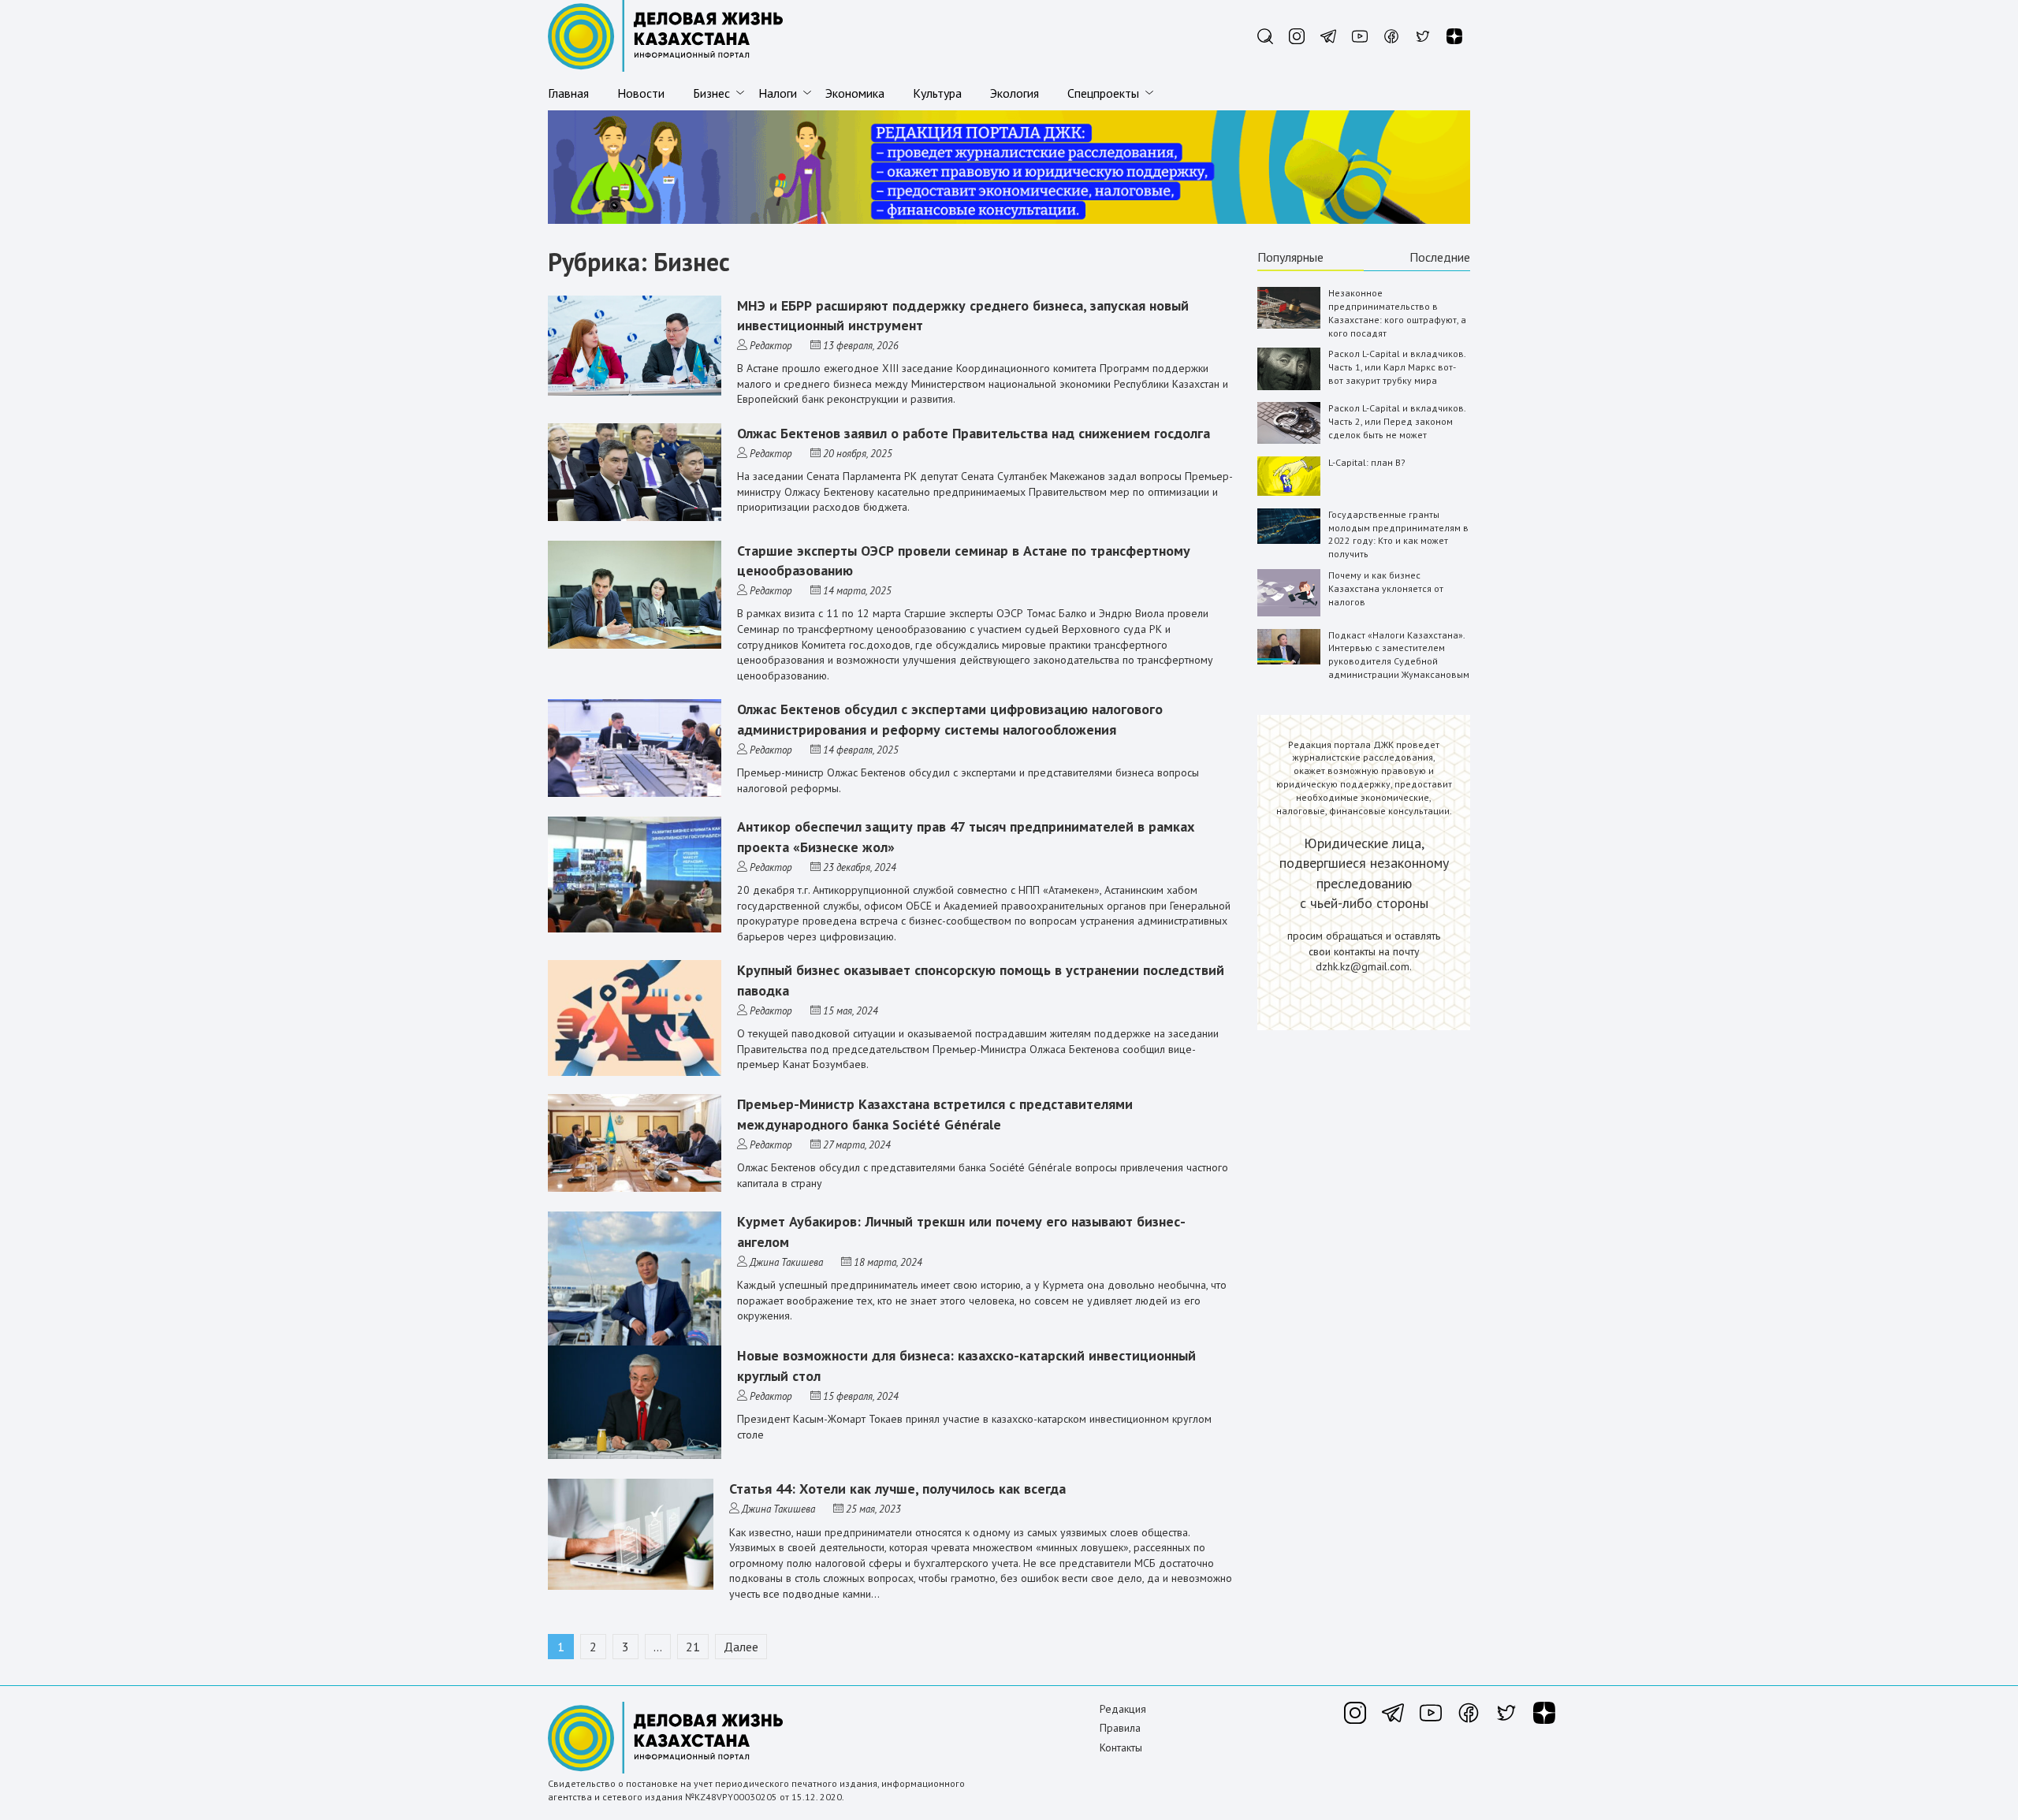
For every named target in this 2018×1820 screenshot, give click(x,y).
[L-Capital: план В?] (1289, 492)
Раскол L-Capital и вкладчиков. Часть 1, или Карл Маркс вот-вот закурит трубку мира (1397, 367)
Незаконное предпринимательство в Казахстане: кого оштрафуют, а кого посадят (1397, 313)
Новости (641, 93)
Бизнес (711, 93)
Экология (1015, 93)
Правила (1120, 1728)
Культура (937, 93)
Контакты (1121, 1747)
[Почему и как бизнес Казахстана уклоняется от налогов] (1289, 613)
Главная (568, 93)
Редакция (1123, 1709)
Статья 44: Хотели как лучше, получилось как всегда (897, 1489)
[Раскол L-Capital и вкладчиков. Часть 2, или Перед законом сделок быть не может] (1289, 440)
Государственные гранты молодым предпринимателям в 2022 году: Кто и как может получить (1398, 534)
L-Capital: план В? (1367, 462)
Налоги (778, 93)
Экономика (855, 93)
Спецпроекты (1103, 93)
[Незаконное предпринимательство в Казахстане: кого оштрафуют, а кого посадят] (1289, 325)
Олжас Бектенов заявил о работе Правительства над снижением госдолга (974, 433)
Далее (741, 1647)
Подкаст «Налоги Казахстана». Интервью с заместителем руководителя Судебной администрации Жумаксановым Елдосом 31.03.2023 (1399, 661)
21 (693, 1647)
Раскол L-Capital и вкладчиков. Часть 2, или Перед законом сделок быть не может (1397, 421)
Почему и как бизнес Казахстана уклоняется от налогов (1386, 588)
